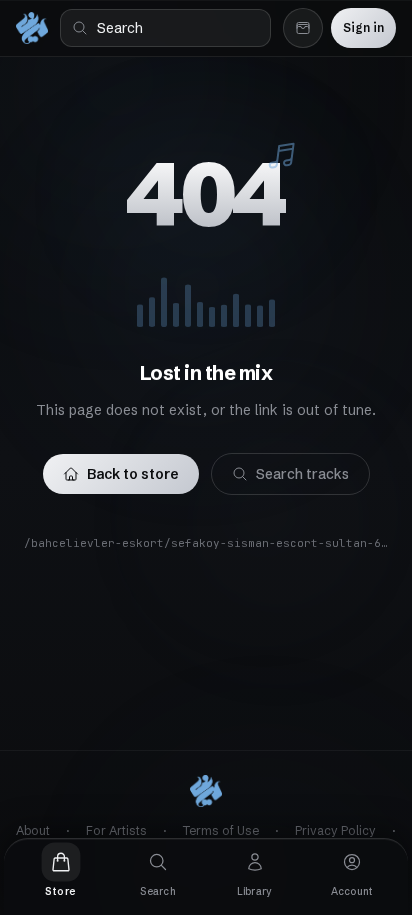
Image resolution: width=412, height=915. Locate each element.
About (33, 830)
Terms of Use (221, 830)
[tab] (60, 871)
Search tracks (302, 474)
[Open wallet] (303, 28)
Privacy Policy (335, 830)
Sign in (363, 27)
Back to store (133, 474)
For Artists (116, 830)
